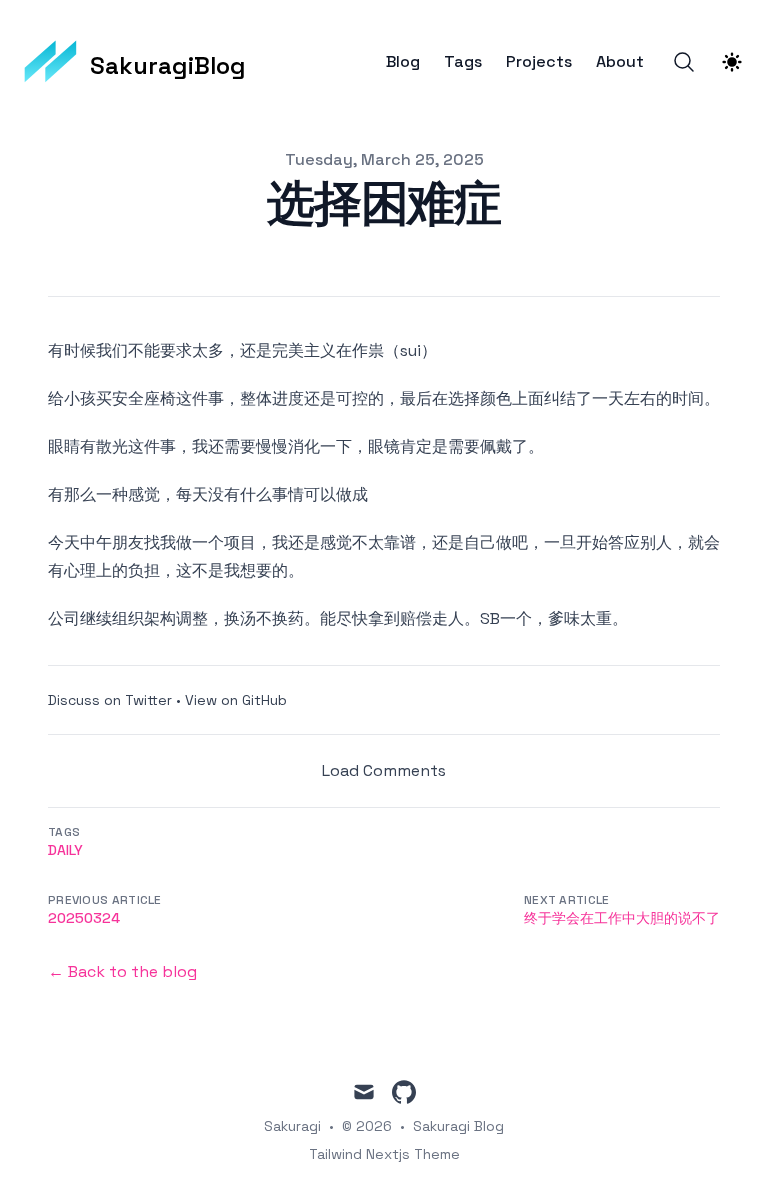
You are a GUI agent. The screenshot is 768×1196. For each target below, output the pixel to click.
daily (65, 850)
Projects (539, 62)
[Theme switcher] (732, 62)
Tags (463, 62)
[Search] (684, 62)
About (620, 62)
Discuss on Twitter (110, 700)
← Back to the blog (122, 971)
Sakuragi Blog (458, 1126)
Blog (403, 62)
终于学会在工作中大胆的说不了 (622, 918)
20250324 (84, 918)
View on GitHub (236, 700)
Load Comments (384, 770)
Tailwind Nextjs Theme (384, 1154)
